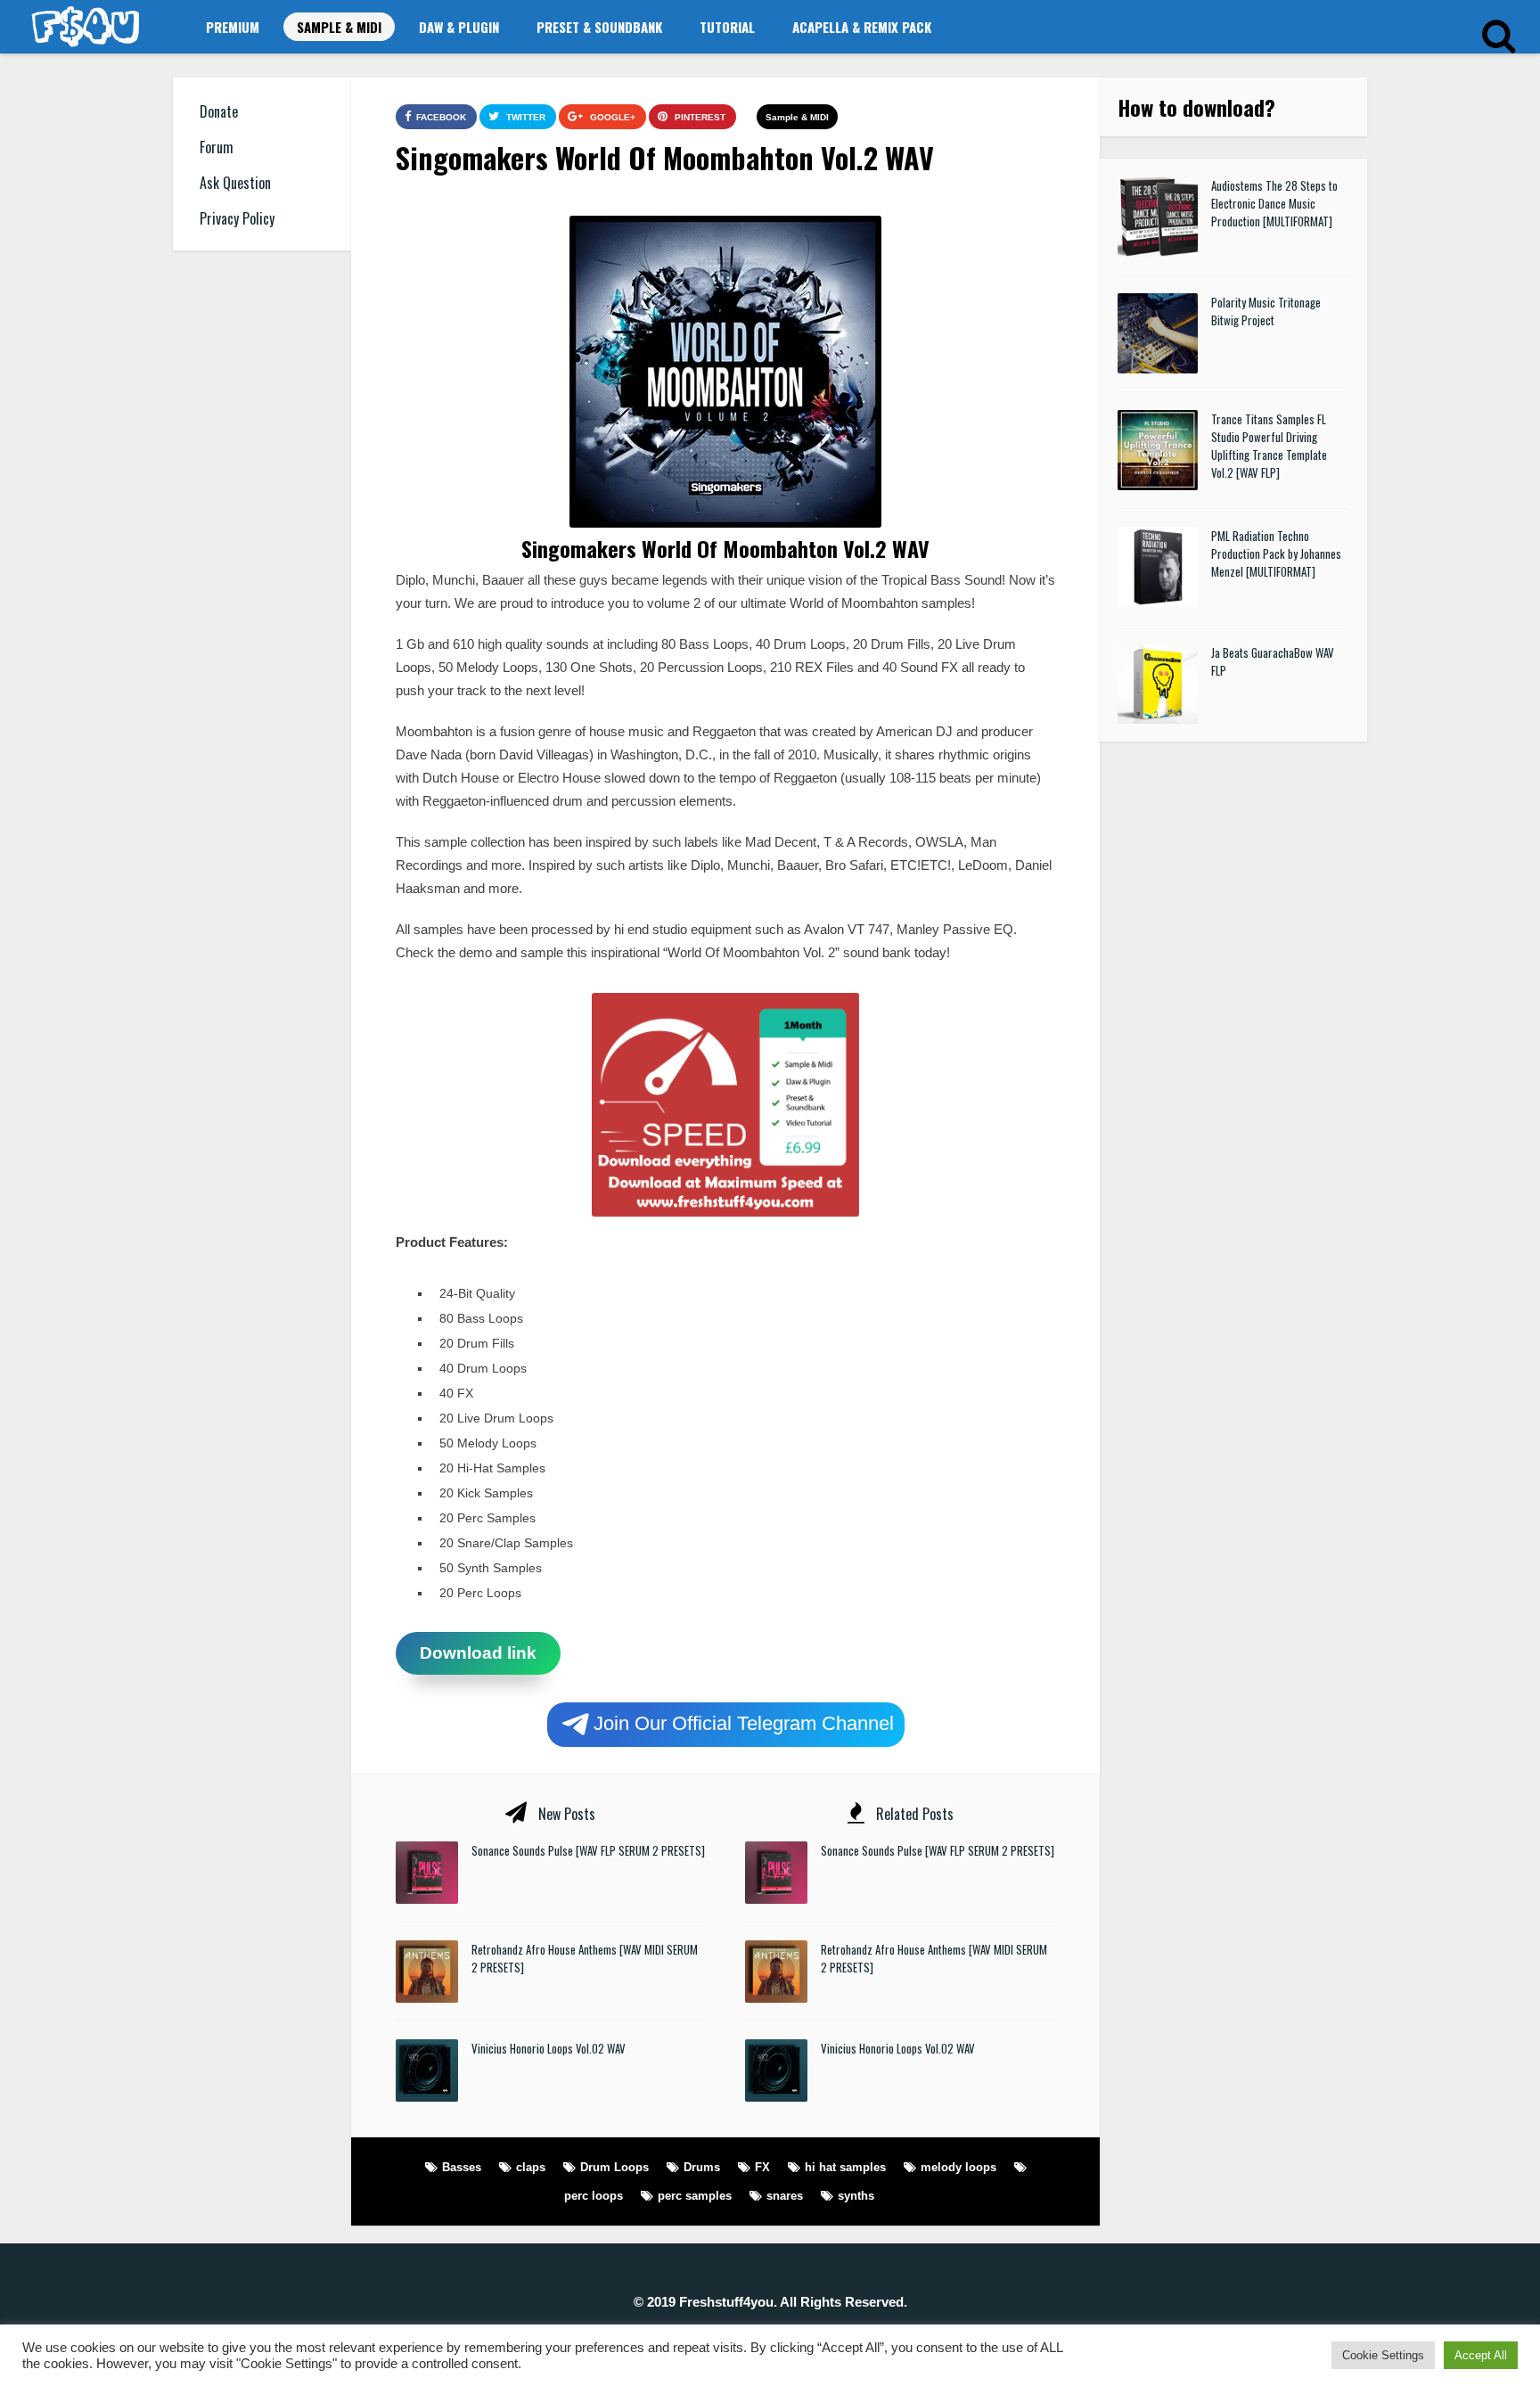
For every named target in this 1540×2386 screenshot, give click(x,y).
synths (856, 2196)
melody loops (958, 2167)
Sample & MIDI (339, 27)
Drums (702, 2167)
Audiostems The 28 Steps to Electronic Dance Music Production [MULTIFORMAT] (1274, 203)
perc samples (695, 2196)
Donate (219, 111)
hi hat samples (845, 2167)
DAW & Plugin (459, 27)
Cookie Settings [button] (1383, 2355)
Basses (462, 2167)
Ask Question (235, 183)
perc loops (594, 2196)
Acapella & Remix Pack (862, 27)
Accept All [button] (1481, 2355)
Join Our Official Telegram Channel (744, 1722)
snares (785, 2196)
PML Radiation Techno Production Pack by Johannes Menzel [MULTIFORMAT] (1276, 553)
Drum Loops (614, 2167)
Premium (233, 27)
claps (531, 2167)
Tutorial (727, 27)
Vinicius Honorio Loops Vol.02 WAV (549, 2048)
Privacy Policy (237, 218)
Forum (217, 147)
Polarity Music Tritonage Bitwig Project (1266, 311)
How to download (1191, 107)
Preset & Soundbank (599, 27)
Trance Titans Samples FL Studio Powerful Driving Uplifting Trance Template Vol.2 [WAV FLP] (1269, 446)
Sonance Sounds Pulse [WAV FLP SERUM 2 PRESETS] (588, 1850)
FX (762, 2167)
